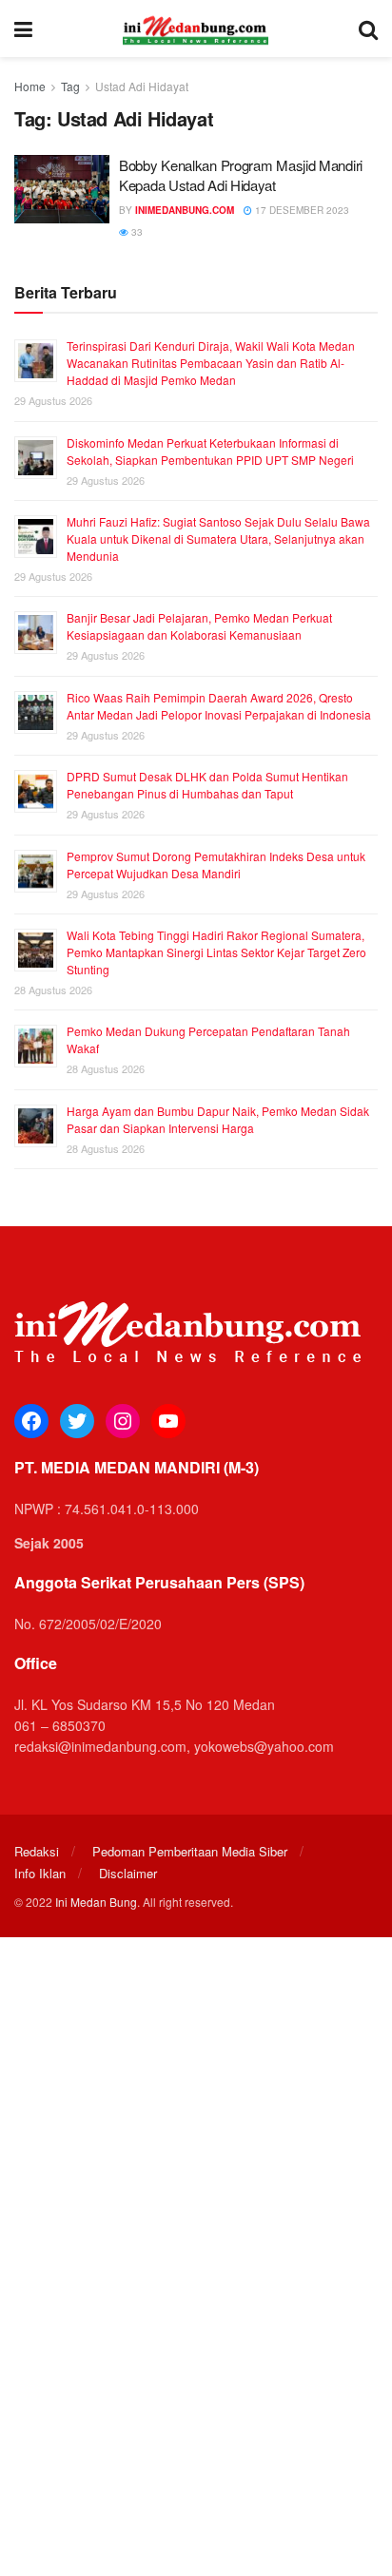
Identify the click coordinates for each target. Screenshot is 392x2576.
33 (136, 232)
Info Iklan (40, 1873)
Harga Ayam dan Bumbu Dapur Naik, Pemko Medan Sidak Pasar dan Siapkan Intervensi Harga (218, 1119)
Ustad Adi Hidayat (142, 86)
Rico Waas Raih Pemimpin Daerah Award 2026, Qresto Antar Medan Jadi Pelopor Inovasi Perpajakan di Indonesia (219, 706)
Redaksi (37, 1851)
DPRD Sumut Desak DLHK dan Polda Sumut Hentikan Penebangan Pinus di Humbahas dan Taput (207, 785)
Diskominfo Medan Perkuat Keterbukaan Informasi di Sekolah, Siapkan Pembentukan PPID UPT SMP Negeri (210, 451)
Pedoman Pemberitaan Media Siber (190, 1851)
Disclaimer (128, 1873)
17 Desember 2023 (301, 210)
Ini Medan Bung (96, 1902)
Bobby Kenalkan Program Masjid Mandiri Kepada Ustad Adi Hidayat (241, 175)
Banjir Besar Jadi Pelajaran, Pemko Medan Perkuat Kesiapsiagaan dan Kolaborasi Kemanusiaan (199, 626)
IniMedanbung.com (185, 210)
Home (30, 86)
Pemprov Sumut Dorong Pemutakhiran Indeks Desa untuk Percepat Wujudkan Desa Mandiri (216, 865)
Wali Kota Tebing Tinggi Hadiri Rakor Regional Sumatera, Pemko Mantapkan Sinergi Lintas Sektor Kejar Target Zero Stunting (216, 952)
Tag (70, 86)
